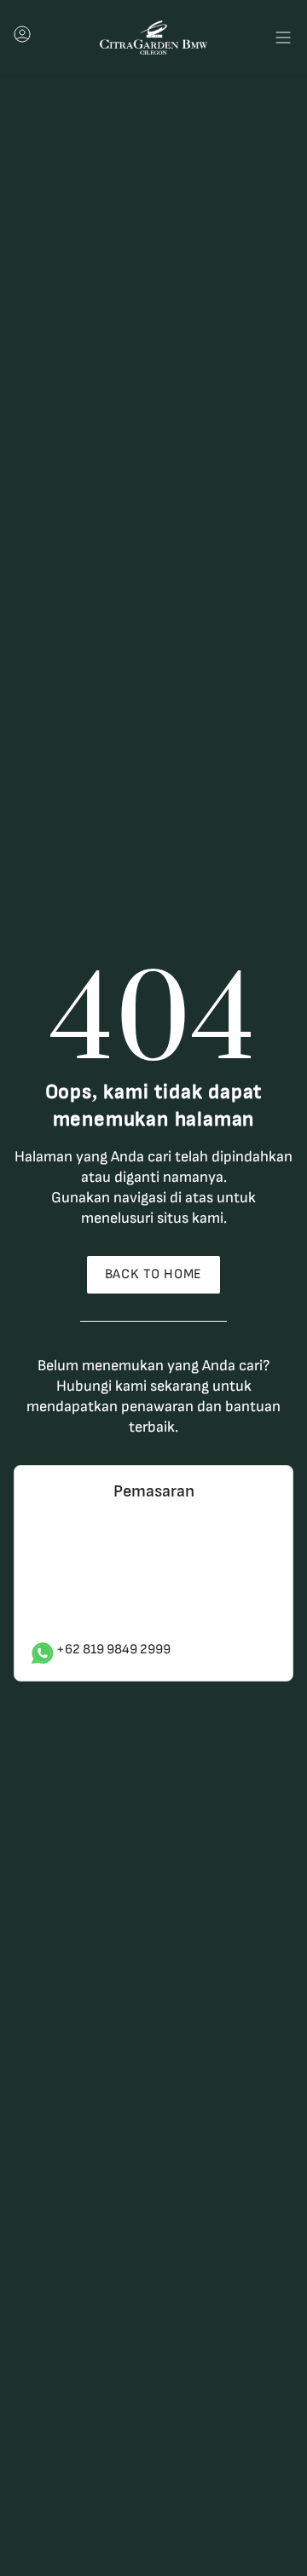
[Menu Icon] (283, 38)
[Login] (22, 39)
